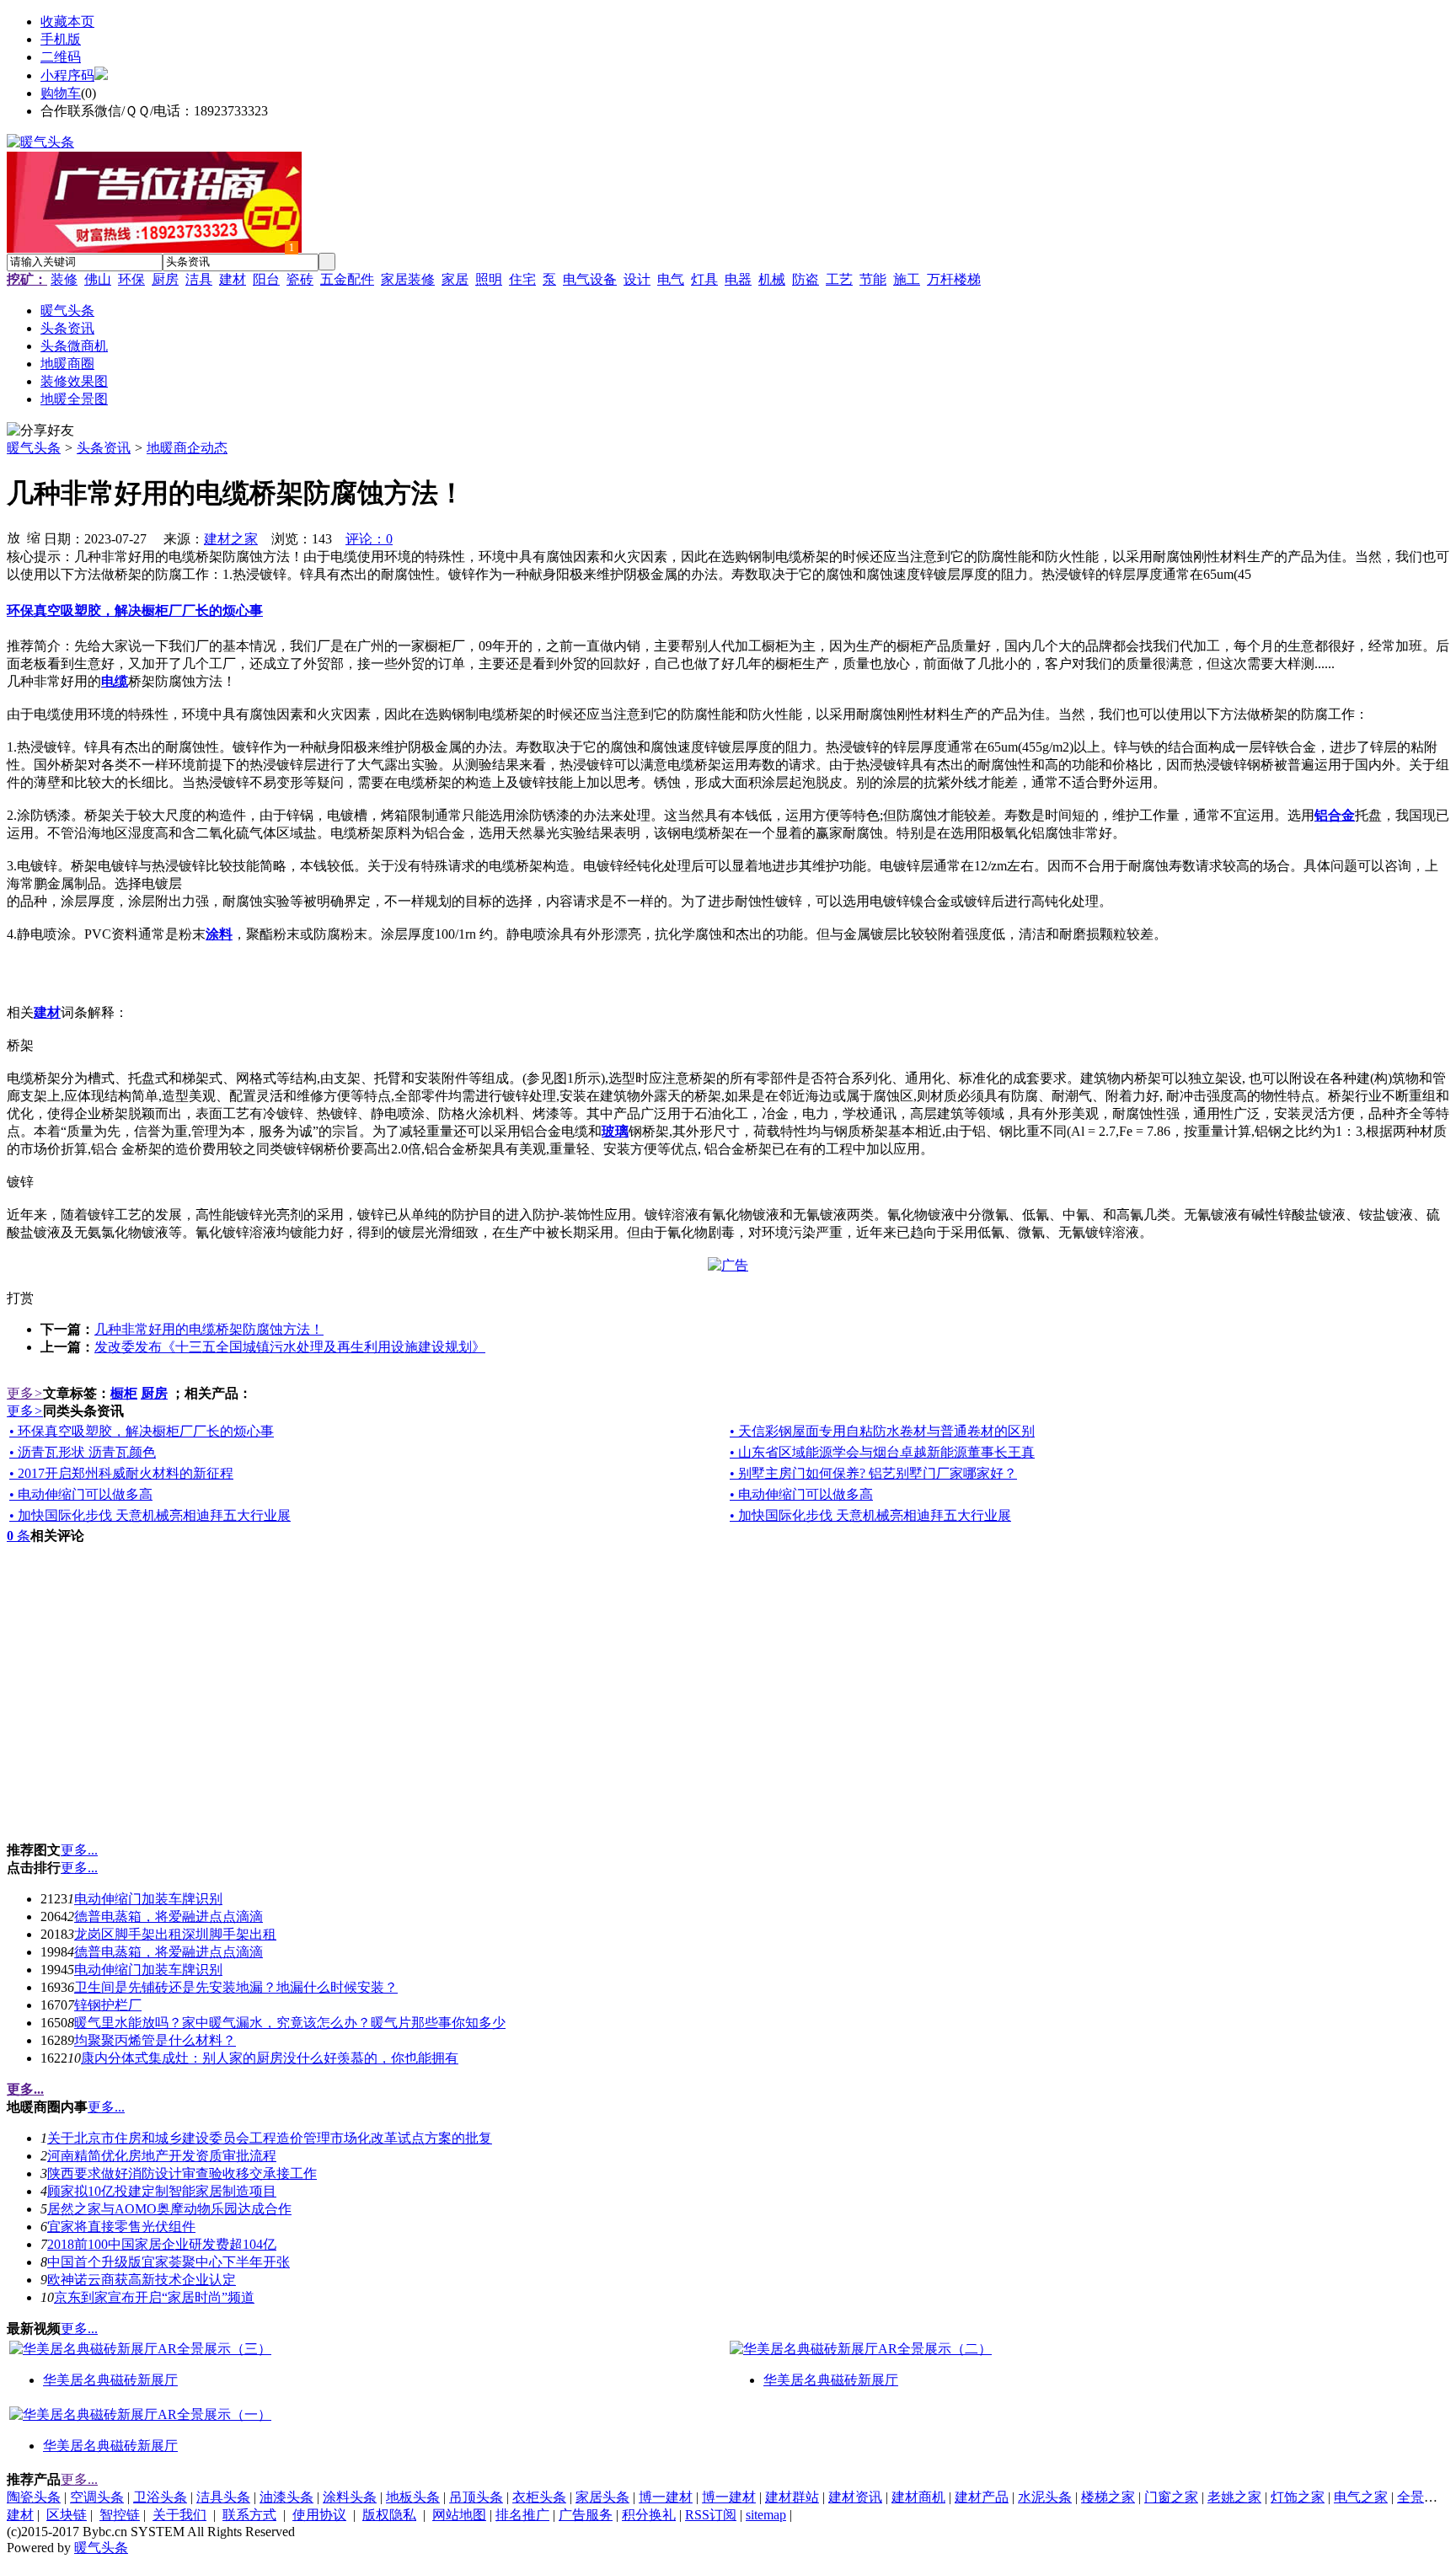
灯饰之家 (1298, 2497)
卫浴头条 (160, 2497)
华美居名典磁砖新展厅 (110, 2380)
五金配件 (347, 279)
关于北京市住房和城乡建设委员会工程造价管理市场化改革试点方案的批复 (270, 2138)
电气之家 (1361, 2497)
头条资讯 (104, 448)
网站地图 (459, 2515)
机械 (772, 279)
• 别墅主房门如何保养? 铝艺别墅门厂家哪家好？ (873, 1473)
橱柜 (124, 1393)
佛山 (98, 279)
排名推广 (522, 2515)
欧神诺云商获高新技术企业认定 (142, 2280)
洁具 (199, 279)
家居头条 (602, 2497)
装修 (64, 279)
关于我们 (179, 2515)
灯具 (704, 279)
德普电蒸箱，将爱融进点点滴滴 (169, 1916)
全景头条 (1424, 2497)
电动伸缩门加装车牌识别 (148, 1899)
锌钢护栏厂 (108, 2005)
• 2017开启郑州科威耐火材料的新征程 (121, 1473)
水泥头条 (1045, 2497)
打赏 (20, 1298)
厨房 (165, 279)
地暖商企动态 (187, 448)
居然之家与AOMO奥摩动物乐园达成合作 (169, 2209)
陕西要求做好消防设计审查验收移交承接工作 (182, 2173)
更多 (25, 1393)
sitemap (766, 2515)
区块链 (67, 2515)
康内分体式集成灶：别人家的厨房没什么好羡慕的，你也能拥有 (270, 2058)
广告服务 (586, 2515)
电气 (671, 279)
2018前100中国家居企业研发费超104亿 (162, 2244)
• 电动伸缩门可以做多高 (81, 1494)
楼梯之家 (1108, 2497)
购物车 (61, 93)
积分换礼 (649, 2515)
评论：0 (369, 539)
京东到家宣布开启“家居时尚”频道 (154, 2297)
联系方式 (249, 2515)
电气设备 (590, 279)
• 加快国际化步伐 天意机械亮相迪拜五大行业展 (150, 1515)
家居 (455, 279)
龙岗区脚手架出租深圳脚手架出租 (175, 1934)
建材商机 (918, 2497)
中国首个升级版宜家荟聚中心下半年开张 (169, 2262)
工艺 (839, 279)
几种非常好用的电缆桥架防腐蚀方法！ (209, 1329)
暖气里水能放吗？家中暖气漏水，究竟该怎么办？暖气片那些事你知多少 (290, 2023)
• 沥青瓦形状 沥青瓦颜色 (83, 1452)
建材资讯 (855, 2497)
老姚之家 (1234, 2497)
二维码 (61, 57)
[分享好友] (40, 431)
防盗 (806, 279)
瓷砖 (300, 279)
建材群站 (792, 2497)
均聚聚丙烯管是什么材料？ (155, 2040)
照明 (489, 279)
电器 (738, 279)
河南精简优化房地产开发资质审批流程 (162, 2156)
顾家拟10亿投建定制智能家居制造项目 (162, 2191)
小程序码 (67, 75)
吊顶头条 (476, 2497)
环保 (131, 279)
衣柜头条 (539, 2497)
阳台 (266, 279)
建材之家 (231, 539)
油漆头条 (286, 2497)
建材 (233, 279)
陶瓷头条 (34, 2497)
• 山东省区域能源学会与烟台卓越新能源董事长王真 (882, 1452)
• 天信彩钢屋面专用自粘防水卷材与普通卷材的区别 (882, 1431)
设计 (637, 279)
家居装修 (408, 279)
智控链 (120, 2515)
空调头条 (97, 2497)
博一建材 (666, 2497)
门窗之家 (1171, 2497)
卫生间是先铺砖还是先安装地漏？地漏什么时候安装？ (236, 1987)
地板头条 (413, 2497)
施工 (907, 279)
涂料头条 (350, 2497)
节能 (873, 279)
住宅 (522, 279)
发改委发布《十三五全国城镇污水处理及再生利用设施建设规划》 (290, 1347)
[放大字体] (13, 537)
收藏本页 (67, 21)
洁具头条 (223, 2497)
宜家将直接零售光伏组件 (121, 2227)
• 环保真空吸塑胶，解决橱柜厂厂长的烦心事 (142, 1431)
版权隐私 (389, 2515)
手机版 (61, 39)
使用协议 (319, 2515)
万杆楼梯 (954, 279)
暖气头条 (34, 448)
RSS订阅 (711, 2515)
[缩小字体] (34, 537)
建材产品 (982, 2497)
